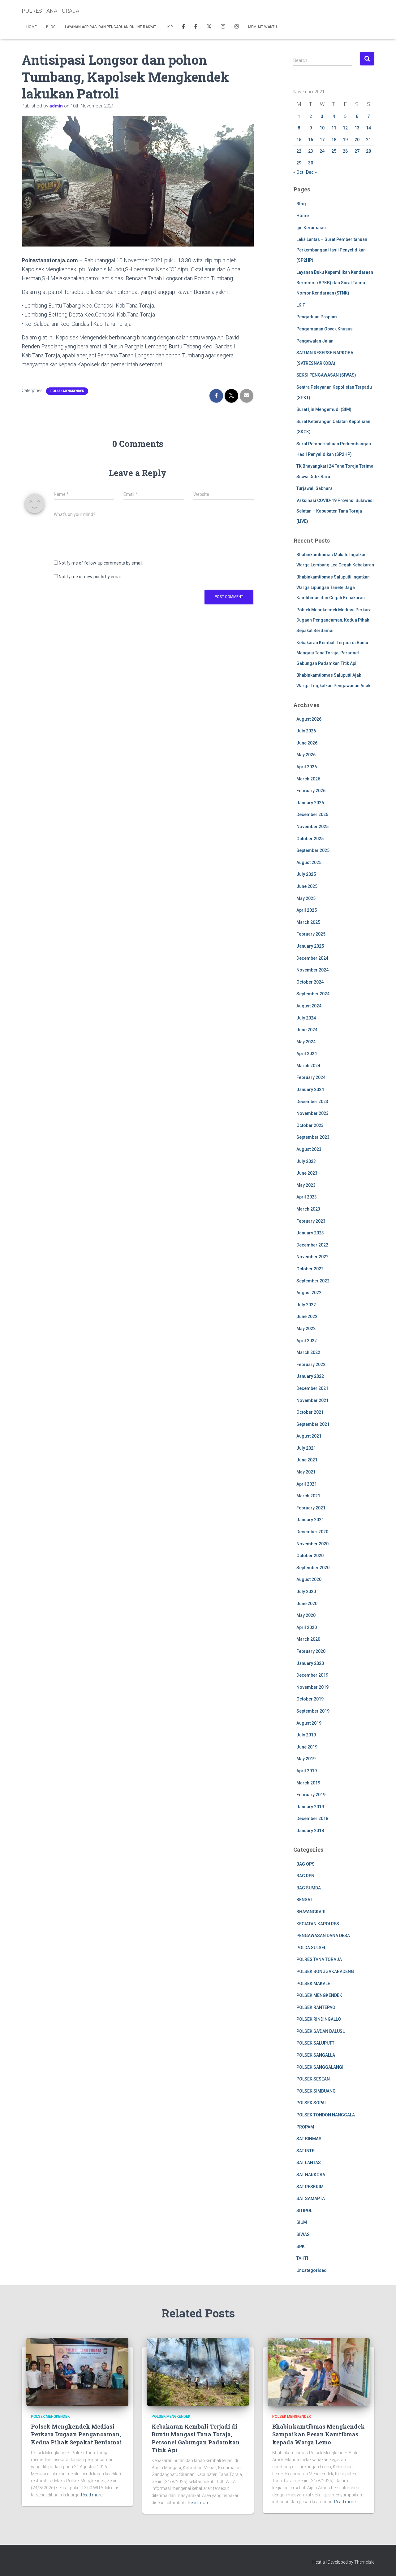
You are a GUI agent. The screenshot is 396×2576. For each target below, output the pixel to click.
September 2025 (313, 850)
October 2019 (310, 1699)
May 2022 (306, 1329)
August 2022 (309, 1293)
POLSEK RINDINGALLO (319, 2019)
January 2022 (310, 1376)
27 (357, 151)
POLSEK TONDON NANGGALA (326, 2115)
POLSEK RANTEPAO (316, 2007)
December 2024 (312, 958)
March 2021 (308, 1496)
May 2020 (306, 1615)
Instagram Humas (223, 27)
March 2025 (308, 922)
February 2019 (311, 1795)
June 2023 (307, 1173)
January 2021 (310, 1520)
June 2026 (307, 743)
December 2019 (312, 1675)
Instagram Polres (237, 27)
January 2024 (310, 1089)
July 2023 (306, 1161)
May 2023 (306, 1185)
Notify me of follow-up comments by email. (101, 563)
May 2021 (306, 1472)
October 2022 (310, 1269)
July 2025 (306, 874)
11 (334, 128)
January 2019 (310, 1807)
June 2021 (307, 1460)
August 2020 (309, 1579)
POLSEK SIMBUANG (316, 2091)
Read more (92, 2495)
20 (357, 140)
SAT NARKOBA (311, 2175)
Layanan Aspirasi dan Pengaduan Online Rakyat (111, 27)
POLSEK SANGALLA (316, 2055)
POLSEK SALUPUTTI (316, 2043)
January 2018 (310, 1831)
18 (334, 140)
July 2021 (306, 1448)
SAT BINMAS (309, 2139)
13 (357, 128)
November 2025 (312, 827)
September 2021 (313, 1424)
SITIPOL (304, 2211)
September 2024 (313, 994)
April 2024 (307, 1054)
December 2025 (312, 814)
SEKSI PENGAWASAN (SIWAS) (326, 375)
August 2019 (309, 1723)
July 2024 (306, 1018)
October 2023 (310, 1125)
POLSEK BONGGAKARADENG (325, 1971)
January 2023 (310, 1233)
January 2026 (310, 803)
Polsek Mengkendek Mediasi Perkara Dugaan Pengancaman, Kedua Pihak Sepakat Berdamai (334, 620)
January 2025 (310, 946)
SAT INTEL (306, 2151)
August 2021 (309, 1436)
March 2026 (308, 779)
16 (311, 140)
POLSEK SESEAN (313, 2079)
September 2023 (313, 1137)
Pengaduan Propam (317, 317)
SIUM (302, 2222)
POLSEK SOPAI (311, 2103)
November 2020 (312, 1544)
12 (345, 128)
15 (299, 140)
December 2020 (312, 1532)
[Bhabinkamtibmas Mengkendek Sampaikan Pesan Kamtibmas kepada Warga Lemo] (319, 2371)
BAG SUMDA (309, 1888)
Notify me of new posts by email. (91, 577)
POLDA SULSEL (311, 1948)
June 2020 (307, 1604)
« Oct (298, 172)
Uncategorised (312, 2270)
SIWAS (303, 2234)
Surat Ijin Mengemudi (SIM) (324, 409)
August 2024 (309, 1006)
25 (334, 151)
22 (299, 151)
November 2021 (312, 1400)
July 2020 (306, 1591)
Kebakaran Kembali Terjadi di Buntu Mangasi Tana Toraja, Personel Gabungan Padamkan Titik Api (332, 653)
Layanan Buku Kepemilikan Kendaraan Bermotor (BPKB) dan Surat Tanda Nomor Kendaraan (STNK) (335, 283)
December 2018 (312, 1818)
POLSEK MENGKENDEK (67, 391)
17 (322, 140)
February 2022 (311, 1364)
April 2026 (307, 767)
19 (345, 140)
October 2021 (310, 1412)
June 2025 (307, 886)
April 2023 (307, 1197)
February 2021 (311, 1508)
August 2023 (309, 1149)
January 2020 (310, 1663)
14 (368, 128)
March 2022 (308, 1352)
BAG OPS (306, 1864)
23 (311, 151)
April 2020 (307, 1627)
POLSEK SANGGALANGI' (320, 2067)
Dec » (311, 172)
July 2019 (306, 1735)
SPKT (302, 2246)
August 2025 (309, 862)
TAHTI (302, 2258)
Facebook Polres (183, 27)
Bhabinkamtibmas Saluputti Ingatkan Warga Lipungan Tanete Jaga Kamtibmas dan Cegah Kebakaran (333, 587)
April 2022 (307, 1341)
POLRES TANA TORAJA (319, 1959)
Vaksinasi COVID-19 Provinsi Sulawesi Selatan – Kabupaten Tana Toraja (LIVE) (335, 511)
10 (322, 128)
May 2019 (306, 1759)
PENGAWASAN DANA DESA (323, 1936)
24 (322, 151)
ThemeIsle (364, 2562)
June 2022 (307, 1316)
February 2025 (311, 934)
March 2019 (308, 1783)
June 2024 (307, 1030)
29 (299, 163)
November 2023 (312, 1113)
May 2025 (306, 898)
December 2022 (312, 1245)
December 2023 (312, 1102)
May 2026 (306, 755)
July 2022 (306, 1305)
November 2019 (312, 1687)
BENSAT (304, 1900)
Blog (51, 27)
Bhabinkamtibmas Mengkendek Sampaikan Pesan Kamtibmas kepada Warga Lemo (319, 2434)
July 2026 (306, 731)
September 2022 (313, 1281)
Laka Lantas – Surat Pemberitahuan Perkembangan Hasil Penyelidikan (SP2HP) (332, 250)
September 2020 (313, 1568)
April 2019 (307, 1771)
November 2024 (312, 970)
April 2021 (307, 1484)
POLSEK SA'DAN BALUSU (321, 2031)
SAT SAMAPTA (311, 2198)
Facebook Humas (196, 27)
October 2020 (310, 1556)
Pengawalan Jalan (315, 341)
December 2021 (312, 1388)
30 (311, 163)
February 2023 (311, 1221)
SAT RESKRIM (310, 2187)
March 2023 (308, 1209)
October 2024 (310, 982)
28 (368, 151)
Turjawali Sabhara (314, 488)
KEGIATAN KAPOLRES (318, 1924)
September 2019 (313, 1711)
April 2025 (307, 910)
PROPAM (305, 2127)
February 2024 (311, 1077)
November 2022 (312, 1257)
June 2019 (307, 1747)
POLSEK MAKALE (313, 1984)
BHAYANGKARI (311, 1912)
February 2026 (311, 791)
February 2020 (311, 1651)
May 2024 (306, 1042)
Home (32, 27)
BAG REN (305, 1876)
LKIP (169, 27)
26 (345, 151)
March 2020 (308, 1639)
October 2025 (310, 839)
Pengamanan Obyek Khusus (325, 329)
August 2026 (309, 719)
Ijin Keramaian (311, 228)
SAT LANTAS (309, 2163)
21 (368, 140)
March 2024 (308, 1066)
